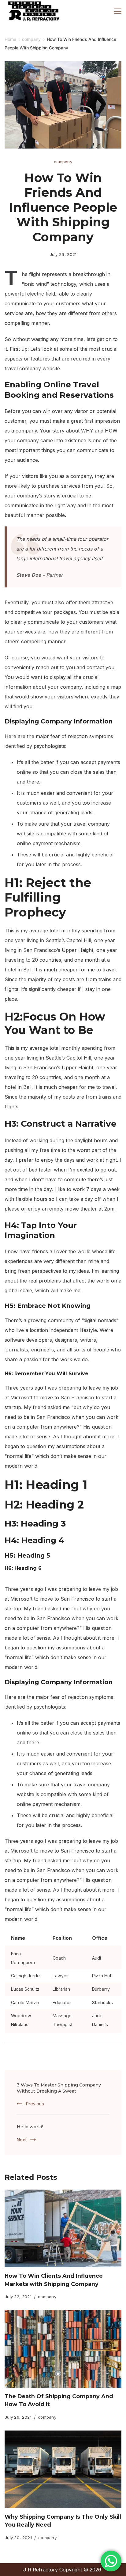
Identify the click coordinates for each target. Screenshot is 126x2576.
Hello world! (30, 2127)
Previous (35, 2104)
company (63, 162)
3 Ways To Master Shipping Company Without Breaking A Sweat (59, 2088)
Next (22, 2140)
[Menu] (118, 11)
